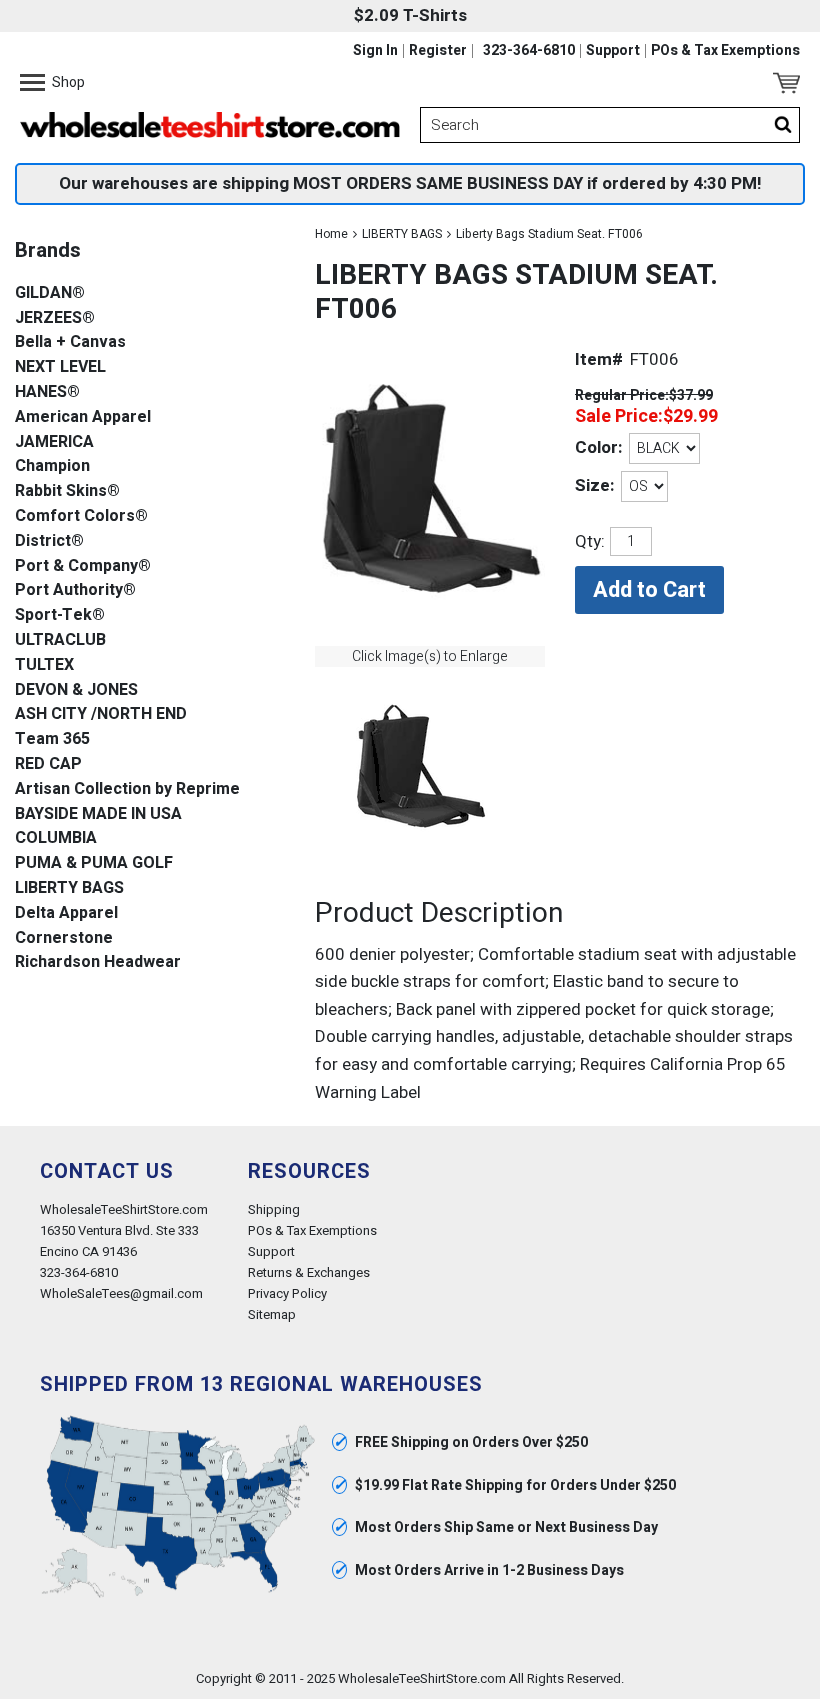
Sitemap (272, 1314)
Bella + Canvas (70, 342)
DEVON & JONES (76, 690)
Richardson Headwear (98, 962)
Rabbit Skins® (67, 491)
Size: (594, 485)
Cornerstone (64, 938)
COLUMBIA (56, 838)
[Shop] (32, 83)
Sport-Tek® (60, 615)
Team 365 (52, 739)
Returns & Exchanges (309, 1272)
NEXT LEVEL (60, 367)
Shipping (274, 1209)
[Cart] (786, 83)
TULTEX (44, 665)
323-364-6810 (529, 51)
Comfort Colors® (81, 516)
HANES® (47, 392)
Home (331, 234)
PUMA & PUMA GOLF (94, 863)
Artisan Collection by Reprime (127, 789)
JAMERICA (54, 442)
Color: (598, 447)
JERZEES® (55, 318)
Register (438, 51)
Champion (52, 466)
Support (613, 51)
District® (49, 541)
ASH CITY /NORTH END (101, 714)
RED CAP (48, 764)
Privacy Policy (287, 1293)
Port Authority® (75, 590)
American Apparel (83, 417)
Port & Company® (83, 566)
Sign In (375, 51)
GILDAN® (50, 293)
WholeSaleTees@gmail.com (121, 1293)
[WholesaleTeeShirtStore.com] (210, 125)
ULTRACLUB (60, 640)
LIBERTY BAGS (402, 234)
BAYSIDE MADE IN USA (98, 814)
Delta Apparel (66, 913)
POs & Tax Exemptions (725, 51)
